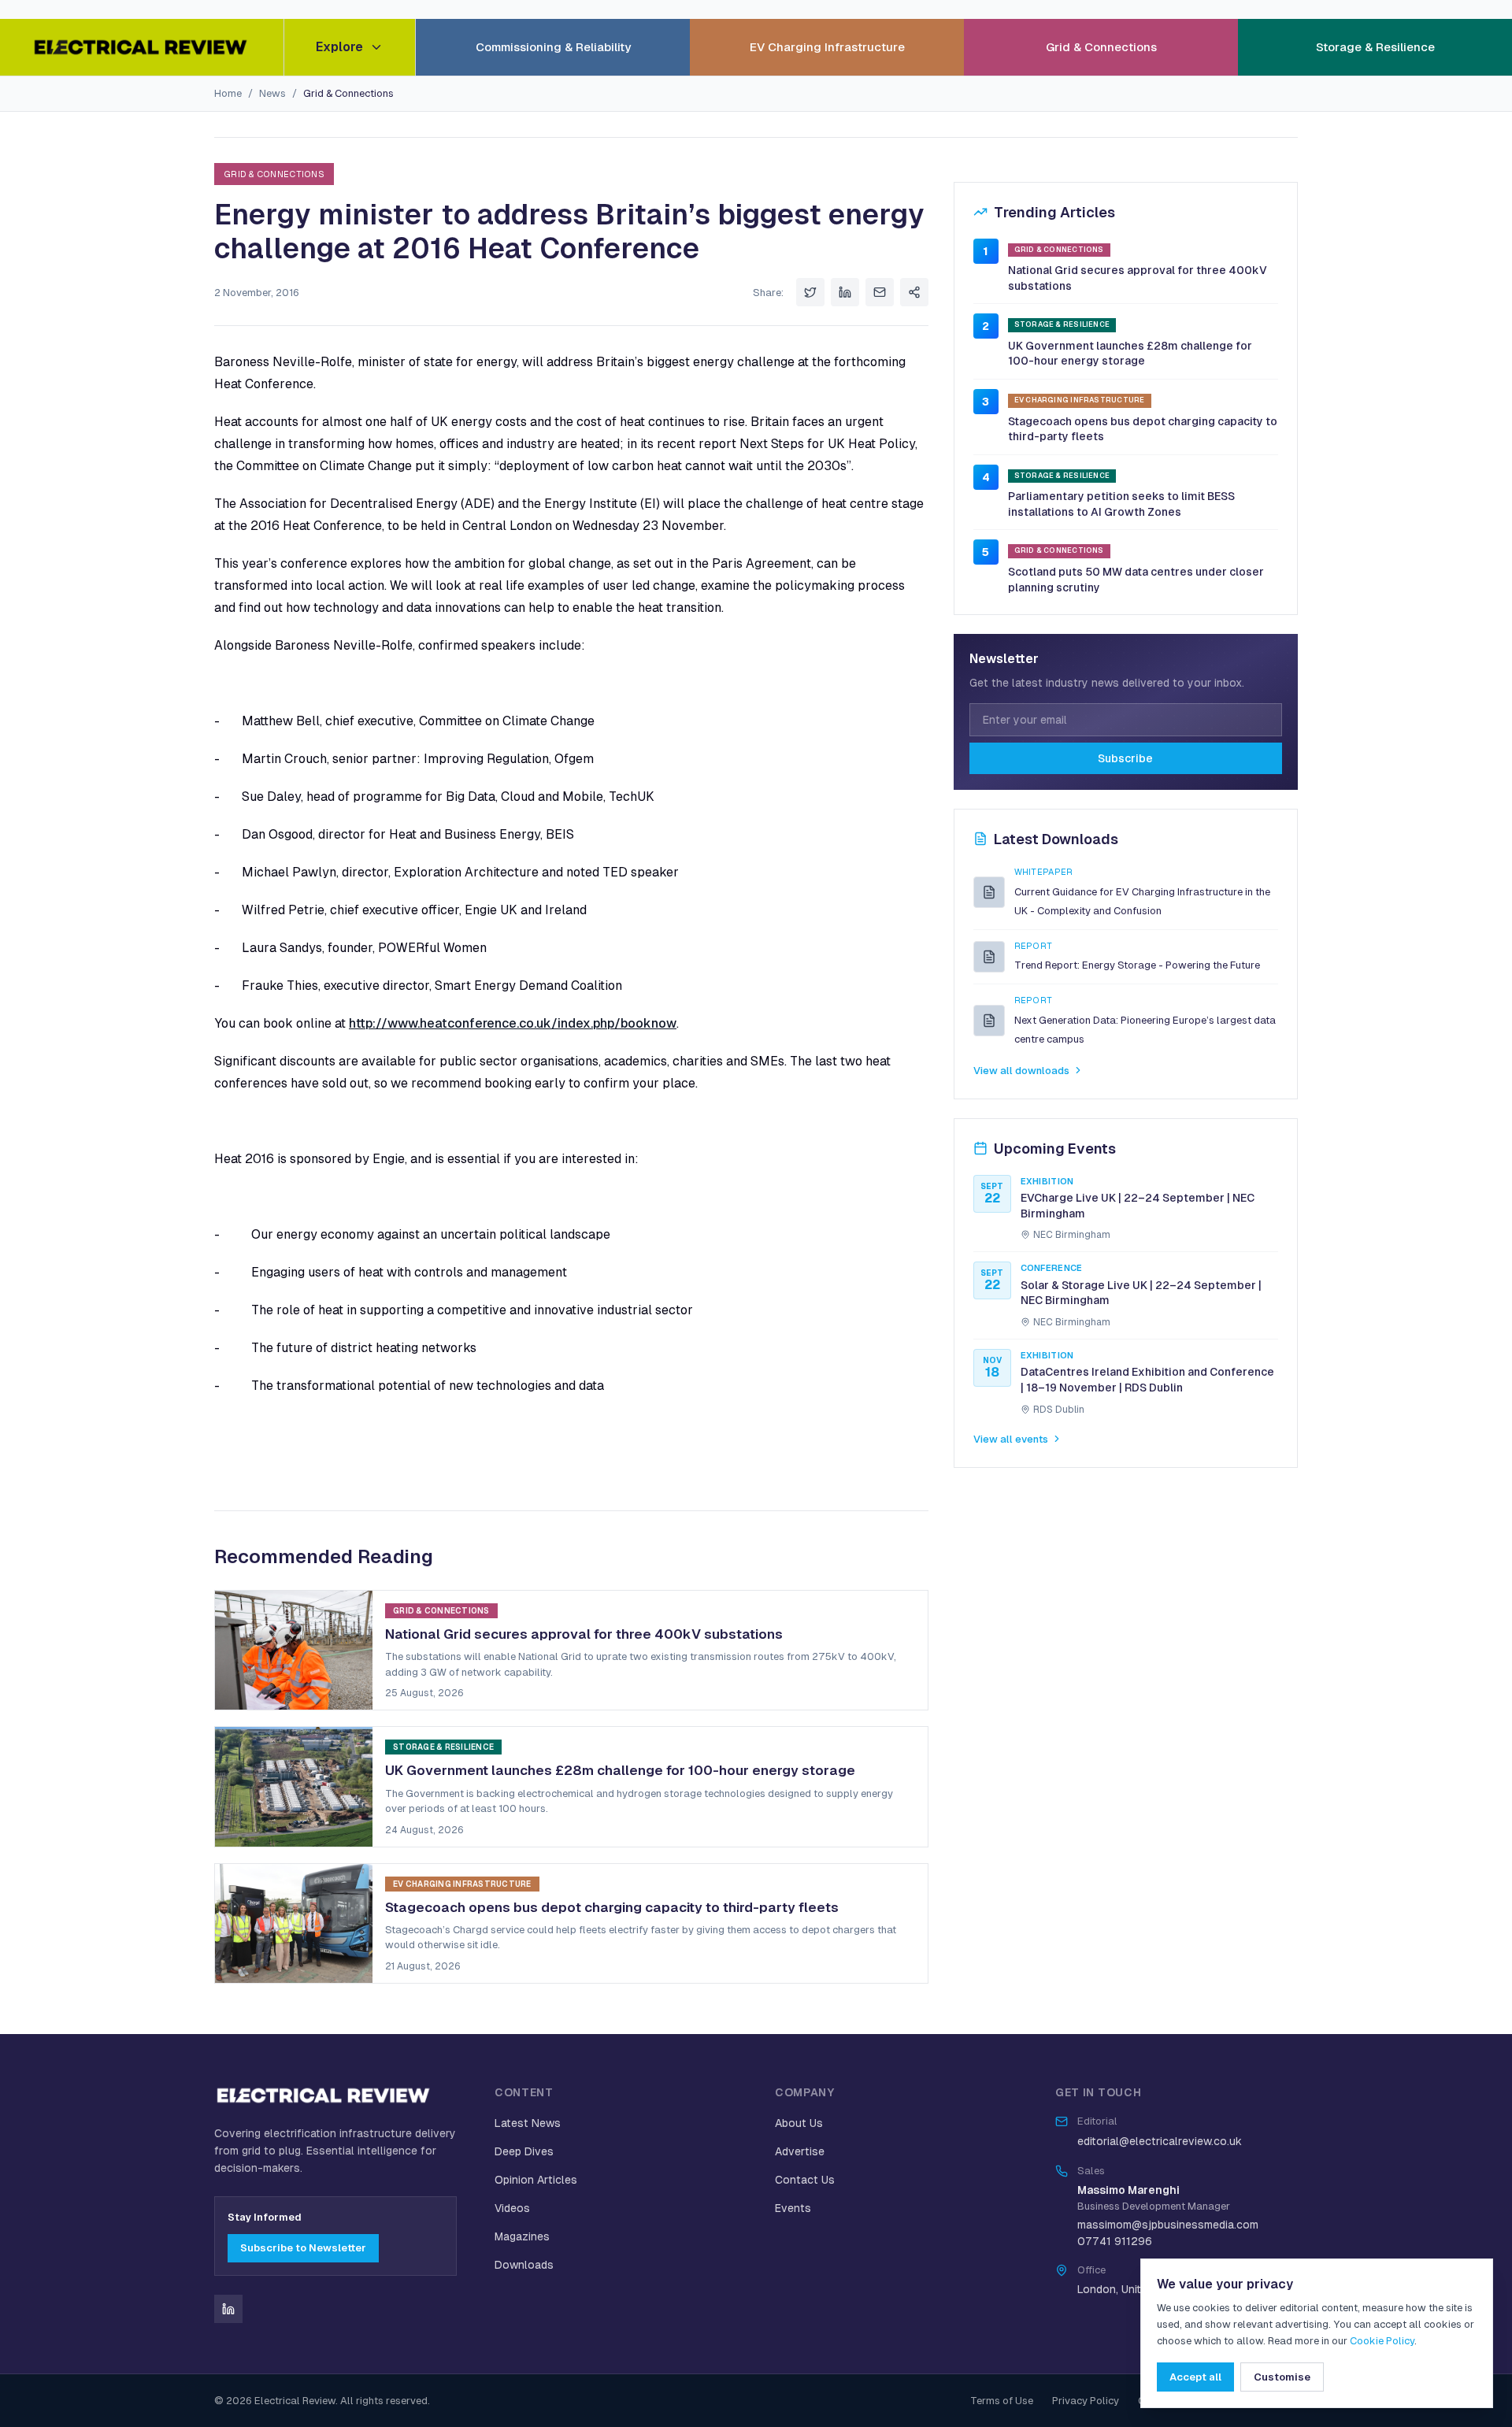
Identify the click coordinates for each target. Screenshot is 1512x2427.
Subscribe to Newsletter (303, 2248)
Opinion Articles (536, 2180)
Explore (339, 47)
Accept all (1195, 2377)
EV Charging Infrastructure (827, 47)
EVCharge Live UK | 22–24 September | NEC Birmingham (1138, 1206)
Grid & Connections (1101, 47)
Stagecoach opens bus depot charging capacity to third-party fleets (1143, 428)
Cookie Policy (1382, 2341)
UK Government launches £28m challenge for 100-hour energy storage (1130, 354)
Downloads (524, 2265)
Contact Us (805, 2180)
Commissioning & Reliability (553, 47)
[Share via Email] (880, 292)
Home (228, 93)
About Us (799, 2123)
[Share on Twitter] (810, 292)
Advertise (800, 2151)
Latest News (528, 2123)
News (272, 93)
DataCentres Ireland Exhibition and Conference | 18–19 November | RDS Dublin (1147, 1380)
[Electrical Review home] (142, 47)
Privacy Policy (1086, 2401)
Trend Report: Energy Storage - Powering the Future (1137, 965)
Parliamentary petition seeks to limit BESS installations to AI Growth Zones (1121, 504)
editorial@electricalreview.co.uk (1160, 2141)
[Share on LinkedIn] (845, 292)
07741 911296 (1115, 2241)
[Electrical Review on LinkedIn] (228, 2309)
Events (793, 2208)
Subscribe (1125, 758)
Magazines (522, 2236)
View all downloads (1021, 1070)
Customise (1282, 2377)
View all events (1011, 1439)
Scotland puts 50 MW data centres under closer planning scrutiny (1136, 580)
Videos (512, 2208)
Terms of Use (1002, 2401)
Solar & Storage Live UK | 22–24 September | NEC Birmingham (1141, 1293)
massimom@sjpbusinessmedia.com (1168, 2225)
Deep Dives (524, 2151)
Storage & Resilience (1375, 47)
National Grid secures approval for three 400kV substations (1138, 278)
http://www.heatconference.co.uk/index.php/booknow (513, 1023)
